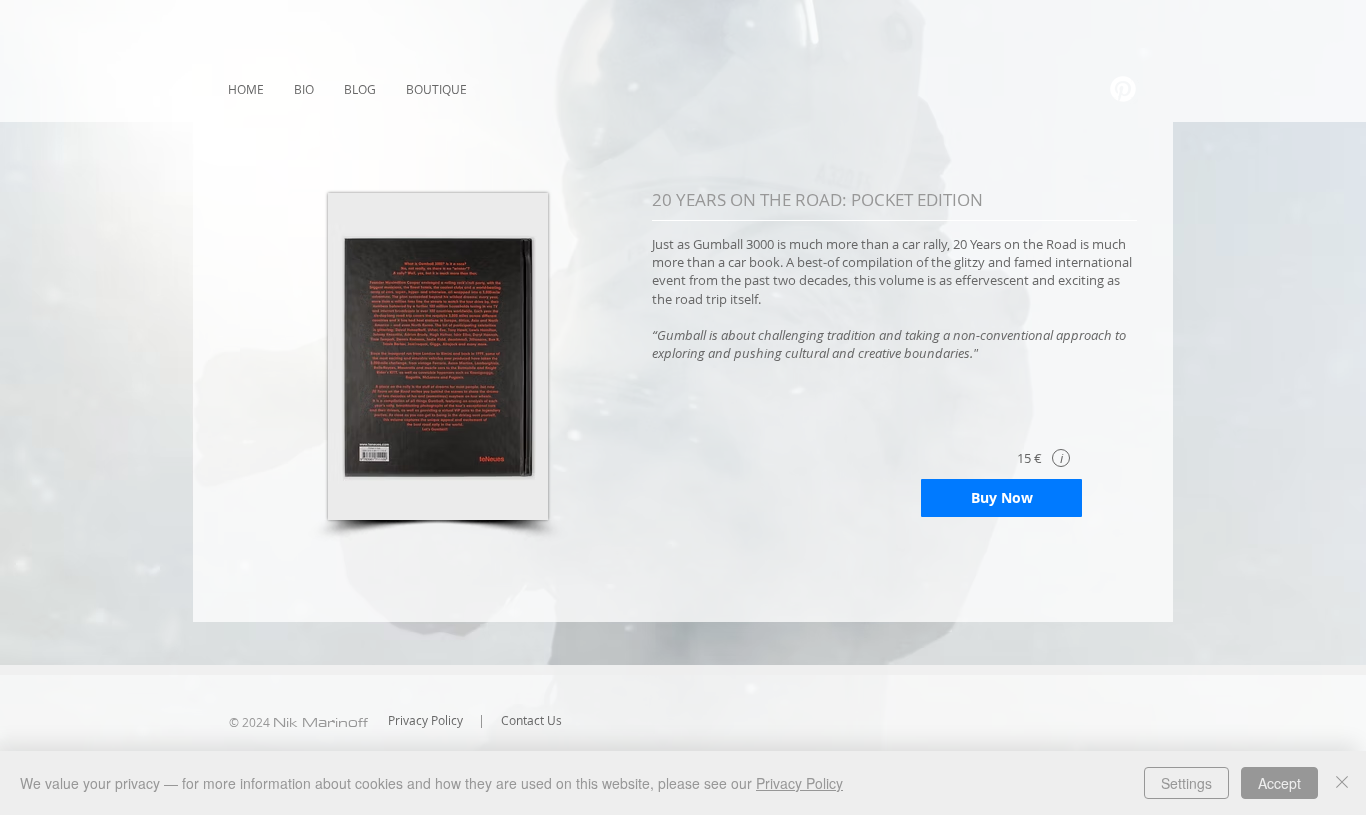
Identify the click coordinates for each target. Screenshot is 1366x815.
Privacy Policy (425, 720)
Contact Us (531, 720)
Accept (1279, 783)
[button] (1061, 458)
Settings (1186, 783)
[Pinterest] (1123, 89)
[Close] (1342, 783)
